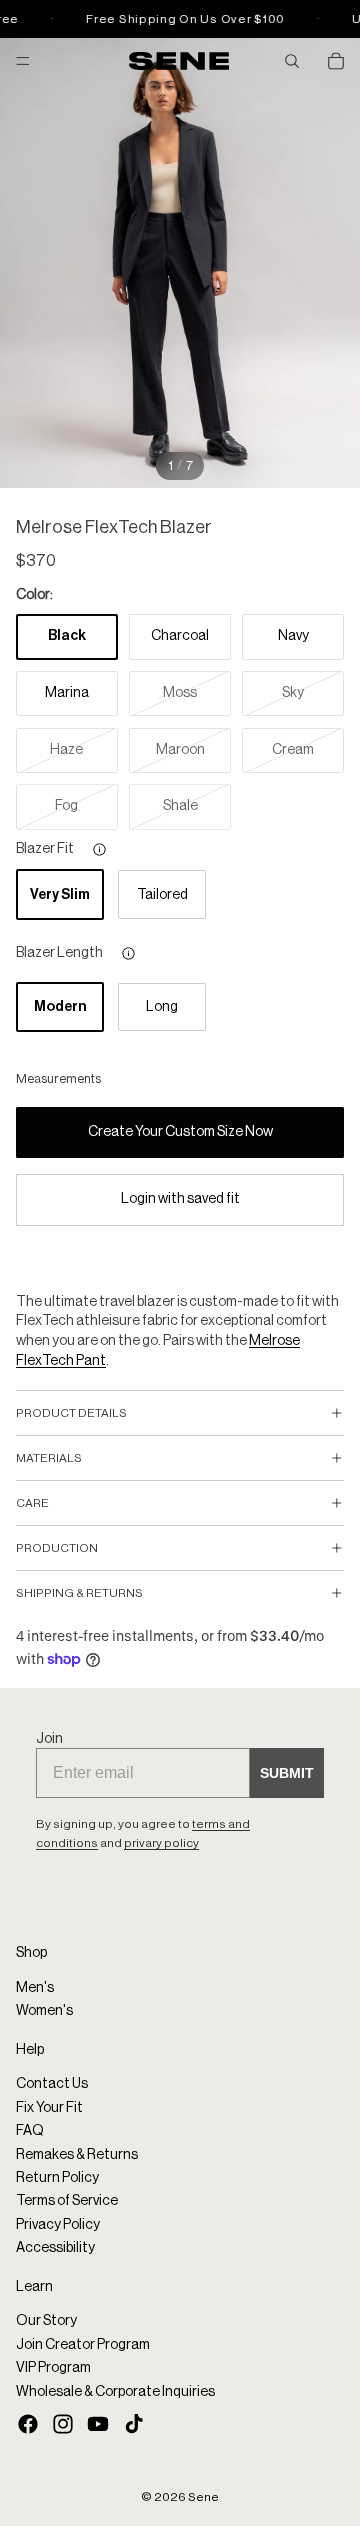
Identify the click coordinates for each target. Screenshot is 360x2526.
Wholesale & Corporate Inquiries (115, 2391)
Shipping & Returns (79, 1593)
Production (57, 1548)
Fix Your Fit (49, 2108)
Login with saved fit (180, 1199)
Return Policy (57, 2178)
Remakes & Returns (77, 2154)
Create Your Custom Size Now (180, 1132)
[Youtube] (98, 2424)
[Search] (292, 61)
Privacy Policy (58, 2225)
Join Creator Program (83, 2344)
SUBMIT (287, 1773)
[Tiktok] (134, 2424)
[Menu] (23, 61)
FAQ (30, 2131)
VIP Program (53, 2368)
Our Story (46, 2321)
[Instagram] (63, 2424)
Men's (35, 1988)
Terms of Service (67, 2201)
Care (32, 1503)
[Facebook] (28, 2424)
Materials (49, 1458)
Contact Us (52, 2084)
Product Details (71, 1413)
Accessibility (55, 2248)
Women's (44, 2011)
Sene (203, 2497)
